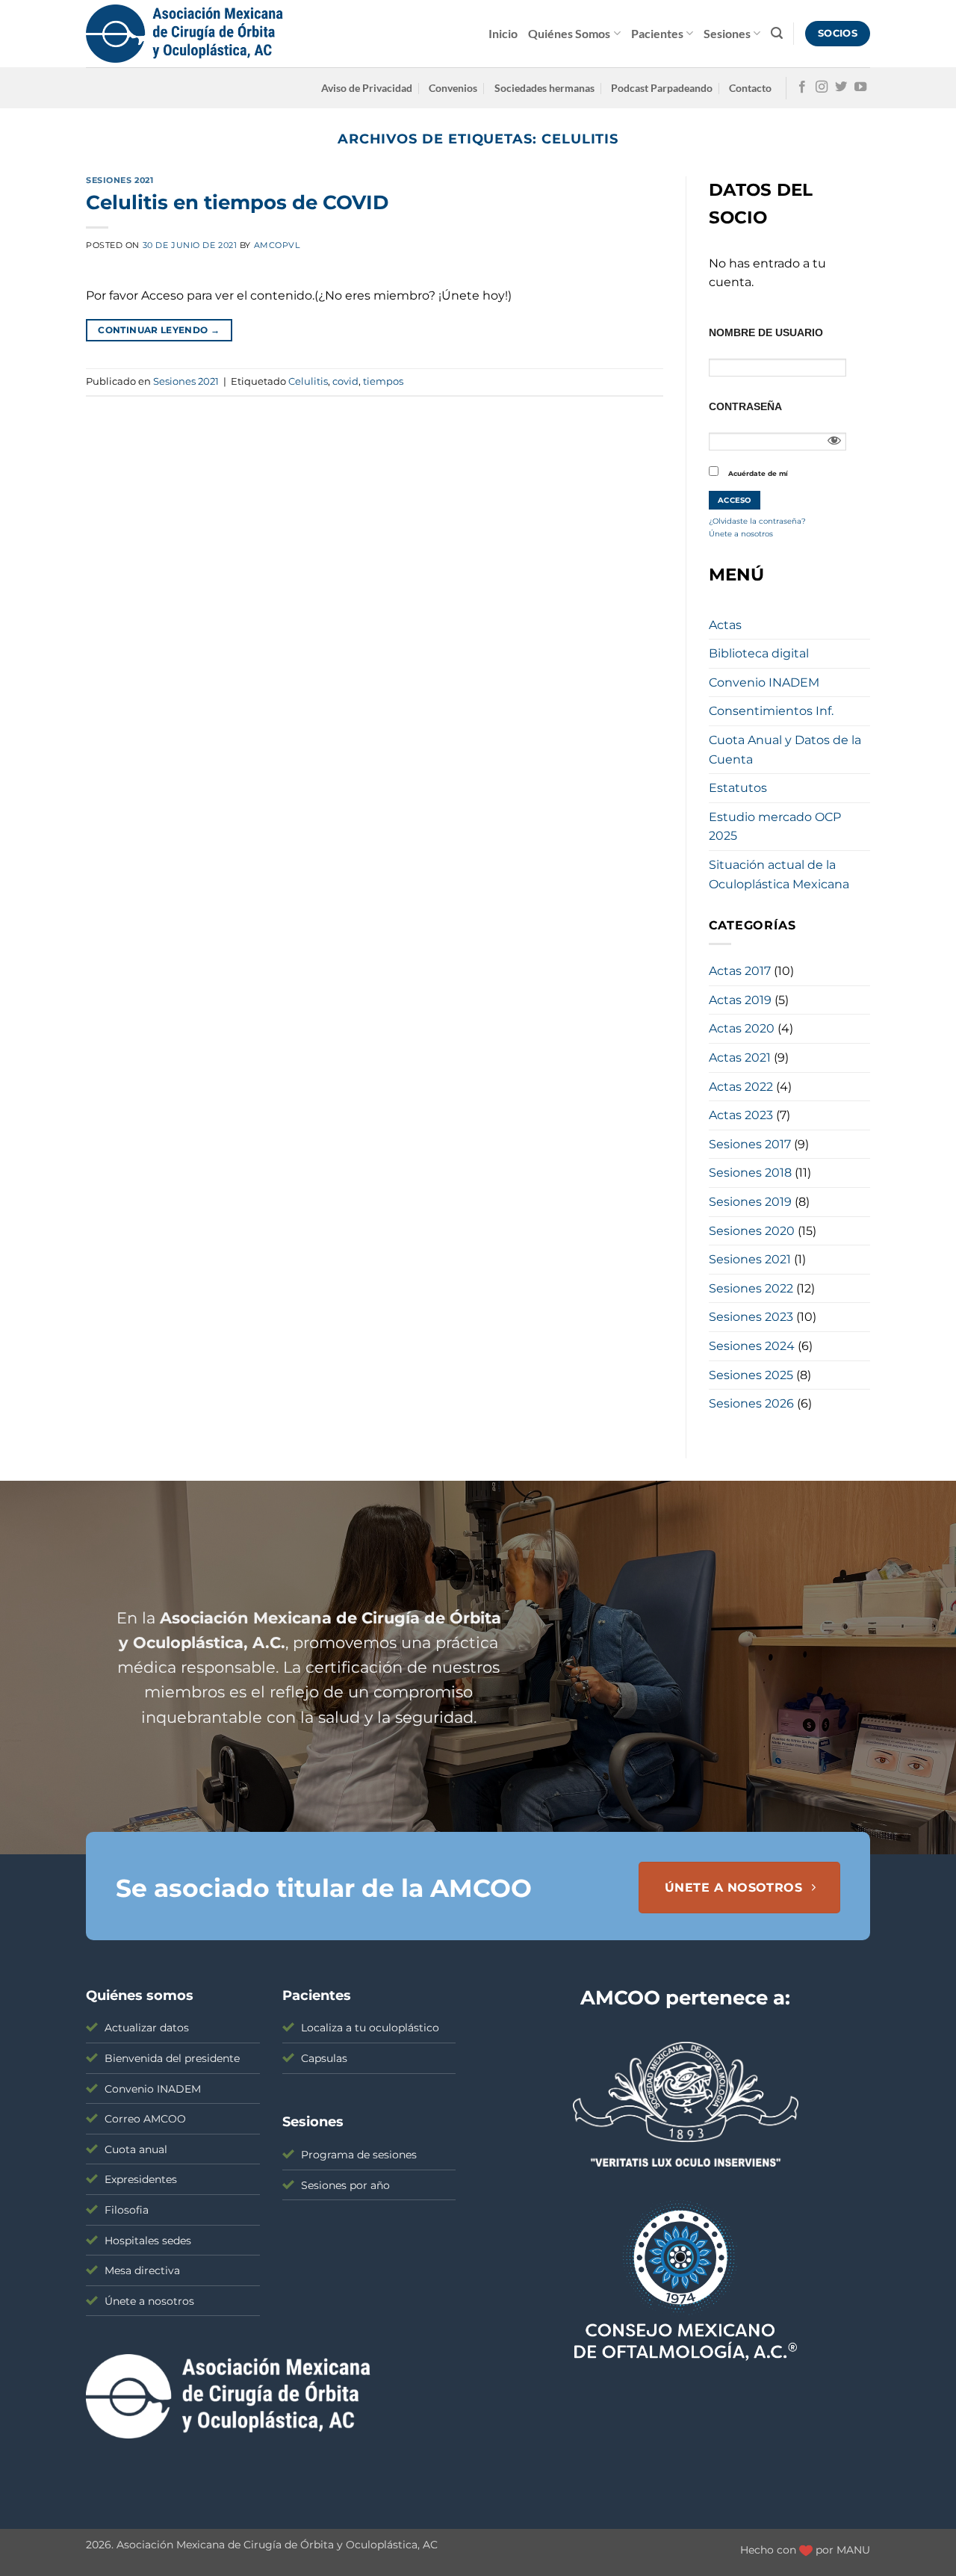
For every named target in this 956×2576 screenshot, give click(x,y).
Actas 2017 (740, 971)
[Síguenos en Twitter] (841, 87)
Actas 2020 (742, 1028)
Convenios (453, 88)
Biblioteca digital (759, 653)
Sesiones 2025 (751, 1375)
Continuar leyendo (159, 330)
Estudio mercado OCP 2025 (775, 827)
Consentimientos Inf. (771, 711)
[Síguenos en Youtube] (860, 87)
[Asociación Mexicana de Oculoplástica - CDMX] (184, 34)
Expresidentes (141, 2179)
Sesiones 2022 (751, 1288)
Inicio (503, 33)
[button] (777, 33)
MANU (853, 2550)
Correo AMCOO (145, 2119)
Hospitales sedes (148, 2241)
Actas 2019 (740, 1000)
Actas (725, 625)
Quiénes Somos (569, 33)
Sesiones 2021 (119, 180)
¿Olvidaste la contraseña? (757, 521)
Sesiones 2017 (750, 1144)
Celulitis (308, 381)
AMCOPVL (277, 245)
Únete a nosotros (741, 533)
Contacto (750, 88)
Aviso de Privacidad (367, 88)
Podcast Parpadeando (662, 88)
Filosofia (127, 2210)
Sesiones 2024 (752, 1346)
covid (345, 381)
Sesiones (727, 33)
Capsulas (324, 2058)
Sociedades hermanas (544, 88)
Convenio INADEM (764, 682)
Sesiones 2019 (750, 1202)
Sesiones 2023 (751, 1317)
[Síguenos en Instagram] (822, 87)
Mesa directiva (142, 2270)
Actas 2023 (741, 1115)
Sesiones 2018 (750, 1173)
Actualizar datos (147, 2028)
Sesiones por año (345, 2185)
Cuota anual (136, 2149)
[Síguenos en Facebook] (802, 87)
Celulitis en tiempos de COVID (237, 202)
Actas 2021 (740, 1058)
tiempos (383, 381)
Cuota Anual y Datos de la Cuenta (785, 750)
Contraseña (745, 406)
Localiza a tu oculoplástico (370, 2028)
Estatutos (738, 788)
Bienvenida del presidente (172, 2058)
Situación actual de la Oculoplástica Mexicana (779, 874)
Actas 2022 (741, 1087)
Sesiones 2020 (752, 1231)
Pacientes (657, 33)
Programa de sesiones (359, 2155)
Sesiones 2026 (751, 1403)
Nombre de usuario (766, 332)
